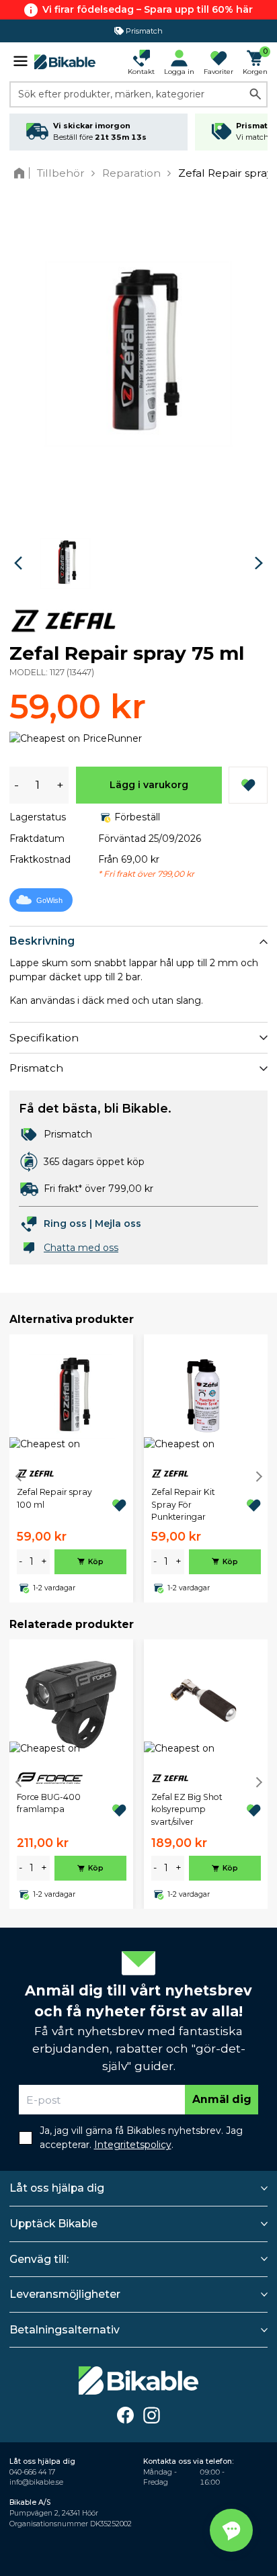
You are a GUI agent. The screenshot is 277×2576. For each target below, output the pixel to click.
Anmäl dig (222, 2099)
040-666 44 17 (32, 2472)
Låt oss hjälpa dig (57, 2188)
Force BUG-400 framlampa (49, 1803)
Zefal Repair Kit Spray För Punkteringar (183, 1504)
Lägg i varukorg (149, 785)
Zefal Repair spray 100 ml (54, 1498)
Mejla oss (118, 1223)
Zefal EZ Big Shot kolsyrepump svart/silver (187, 1809)
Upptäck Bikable (53, 2224)
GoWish (49, 900)
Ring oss (65, 1223)
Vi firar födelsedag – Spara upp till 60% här (148, 9)
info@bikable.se (36, 2482)
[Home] (22, 173)
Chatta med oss (81, 1248)
